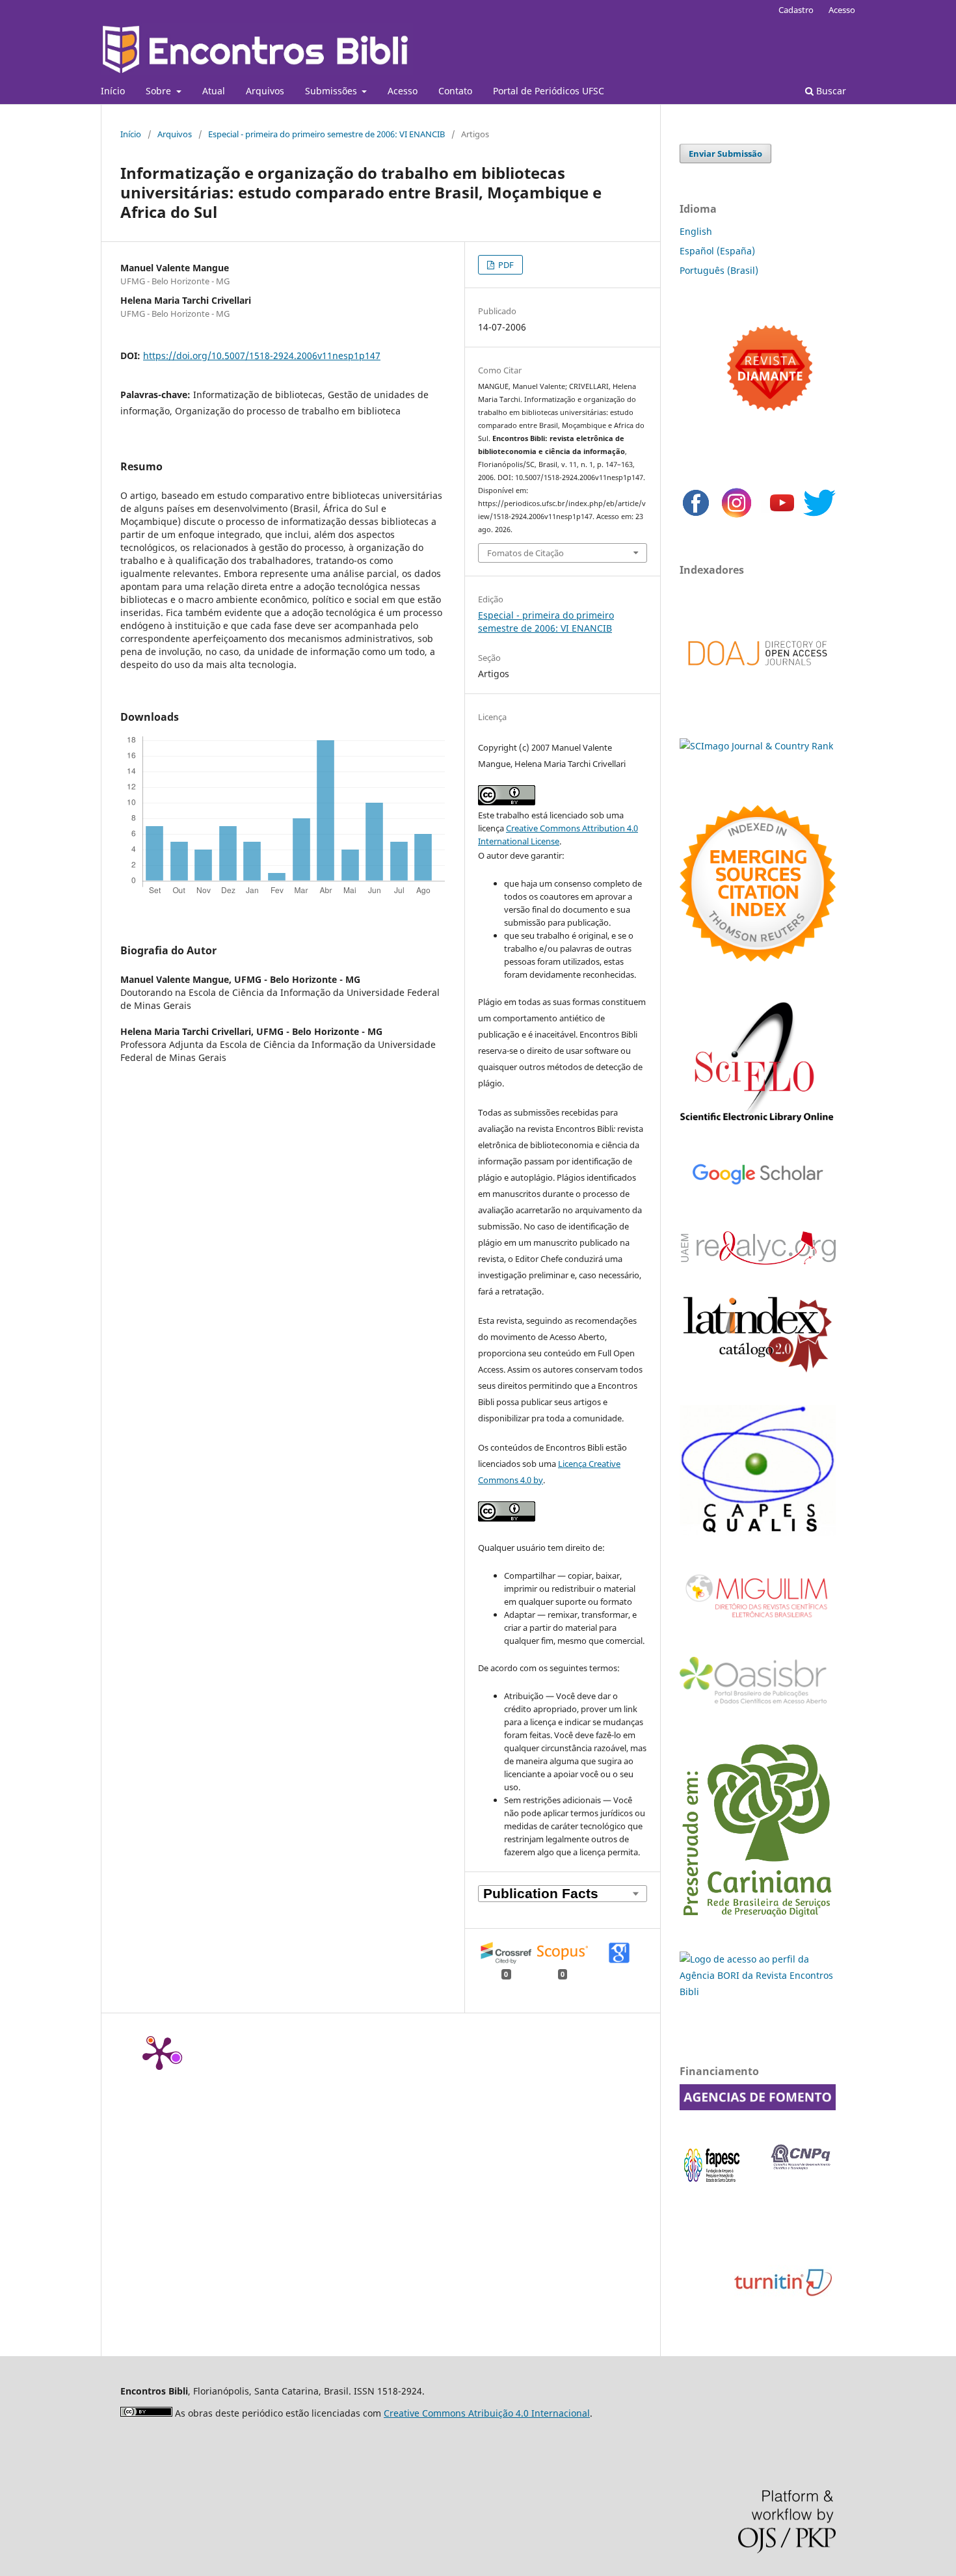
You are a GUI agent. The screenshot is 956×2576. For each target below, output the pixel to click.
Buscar (830, 91)
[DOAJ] (758, 679)
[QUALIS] (758, 1532)
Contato (455, 91)
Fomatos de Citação (525, 553)
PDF (505, 265)
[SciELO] (758, 1124)
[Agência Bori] (758, 1992)
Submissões (332, 91)
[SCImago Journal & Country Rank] (756, 746)
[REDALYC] (758, 1261)
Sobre (160, 91)
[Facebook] (696, 516)
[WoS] (758, 958)
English (696, 231)
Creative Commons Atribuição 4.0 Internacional (487, 2413)
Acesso (403, 91)
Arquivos (265, 91)
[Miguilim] (758, 1623)
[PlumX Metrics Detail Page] (159, 2052)
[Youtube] (782, 516)
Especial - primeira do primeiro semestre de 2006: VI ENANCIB (326, 134)
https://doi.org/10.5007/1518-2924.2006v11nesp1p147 (262, 356)
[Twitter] (819, 516)
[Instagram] (737, 516)
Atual (214, 91)
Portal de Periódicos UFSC (549, 91)
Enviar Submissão (725, 154)
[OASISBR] (758, 1705)
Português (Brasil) (719, 270)
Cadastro (796, 10)
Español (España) (717, 251)
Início (113, 91)
